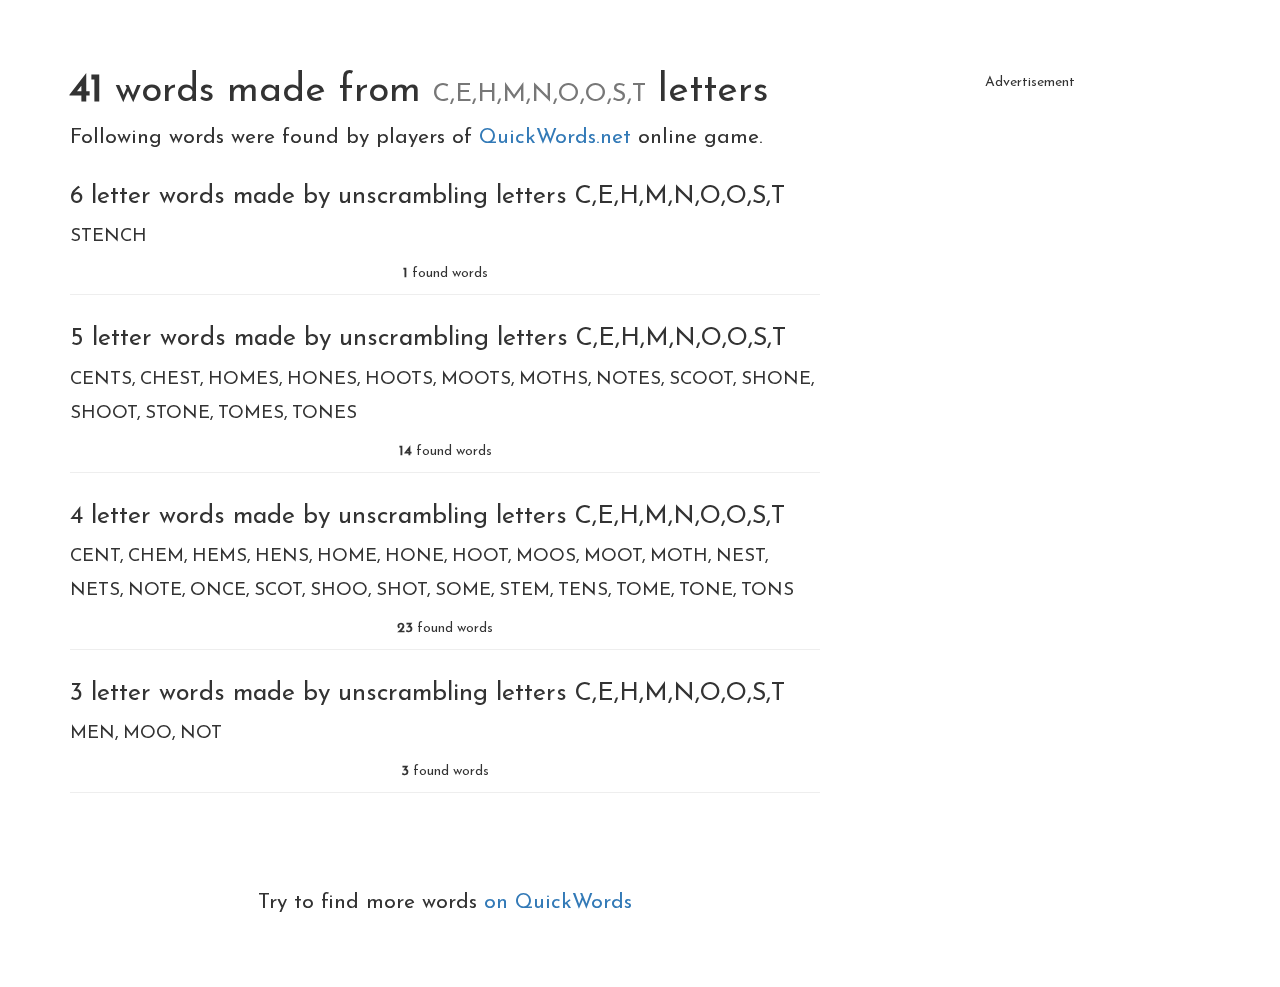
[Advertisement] (1030, 240)
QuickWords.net (558, 137)
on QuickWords (558, 902)
